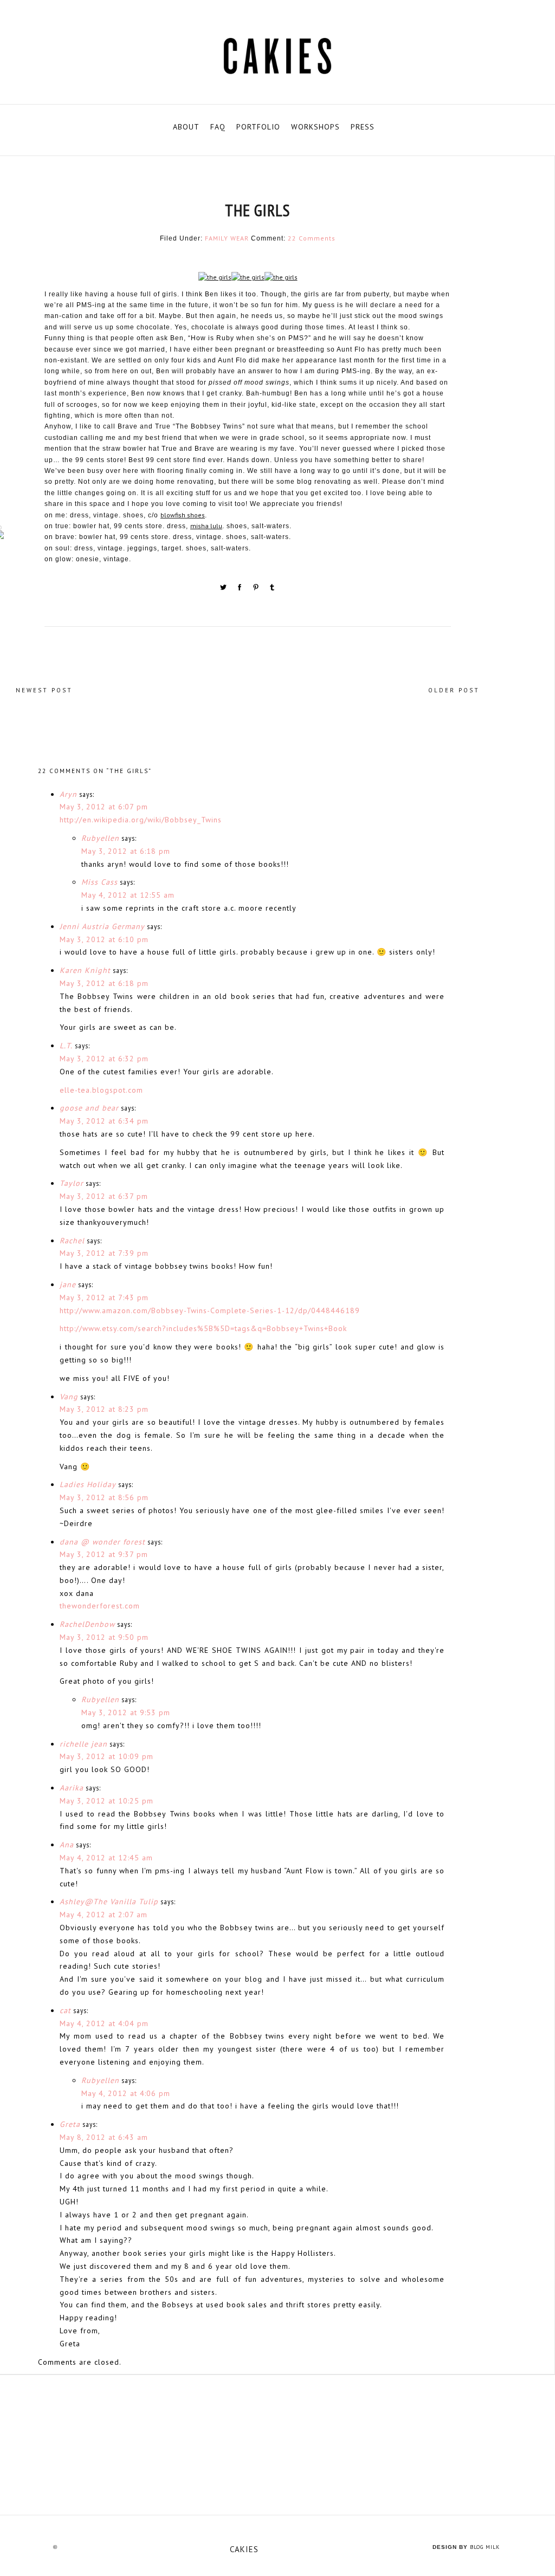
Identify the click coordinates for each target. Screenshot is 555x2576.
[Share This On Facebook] (241, 589)
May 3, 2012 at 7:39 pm (104, 1253)
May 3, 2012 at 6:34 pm (104, 1121)
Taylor (72, 1183)
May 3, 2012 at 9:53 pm (126, 1712)
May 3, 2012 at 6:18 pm (126, 851)
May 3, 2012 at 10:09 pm (107, 1756)
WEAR (240, 238)
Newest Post (44, 690)
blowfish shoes (183, 515)
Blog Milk (485, 2547)
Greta (70, 2124)
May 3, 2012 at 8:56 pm (104, 1497)
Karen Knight (85, 970)
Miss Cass (99, 882)
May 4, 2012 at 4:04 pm (104, 2023)
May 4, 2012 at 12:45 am (106, 1858)
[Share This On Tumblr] (272, 589)
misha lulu (206, 526)
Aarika (72, 1788)
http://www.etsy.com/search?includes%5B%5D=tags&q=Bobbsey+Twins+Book (203, 1328)
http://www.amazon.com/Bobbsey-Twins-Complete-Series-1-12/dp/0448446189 (210, 1310)
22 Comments (312, 238)
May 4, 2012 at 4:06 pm (126, 2093)
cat (65, 2010)
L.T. (66, 1046)
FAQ (218, 127)
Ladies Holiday (88, 1484)
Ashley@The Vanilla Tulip (109, 1902)
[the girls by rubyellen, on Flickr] (215, 279)
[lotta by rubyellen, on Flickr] (277, 2445)
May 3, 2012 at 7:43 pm (104, 1297)
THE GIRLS (257, 210)
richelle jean (83, 1744)
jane (68, 1284)
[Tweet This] (224, 589)
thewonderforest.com (100, 1606)
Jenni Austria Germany (102, 926)
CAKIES (244, 2549)
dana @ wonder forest (102, 1542)
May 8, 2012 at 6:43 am (104, 2137)
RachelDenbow (87, 1624)
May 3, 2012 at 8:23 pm (104, 1409)
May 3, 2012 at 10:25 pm (107, 1801)
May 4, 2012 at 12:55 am (128, 895)
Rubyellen (100, 838)
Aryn (68, 794)
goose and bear (89, 1108)
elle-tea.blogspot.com (101, 1090)
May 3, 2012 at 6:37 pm (104, 1196)
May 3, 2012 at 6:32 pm (104, 1059)
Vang (69, 1397)
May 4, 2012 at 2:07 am (104, 1915)
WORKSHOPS (315, 127)
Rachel (72, 1241)
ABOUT (186, 127)
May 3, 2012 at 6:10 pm (104, 939)
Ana (67, 1845)
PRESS (363, 127)
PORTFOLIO (258, 127)
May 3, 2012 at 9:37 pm (104, 1554)
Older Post (454, 690)
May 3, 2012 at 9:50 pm (104, 1637)
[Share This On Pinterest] (257, 589)
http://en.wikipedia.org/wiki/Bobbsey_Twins (141, 820)
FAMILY (217, 238)
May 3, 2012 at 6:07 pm (104, 807)
